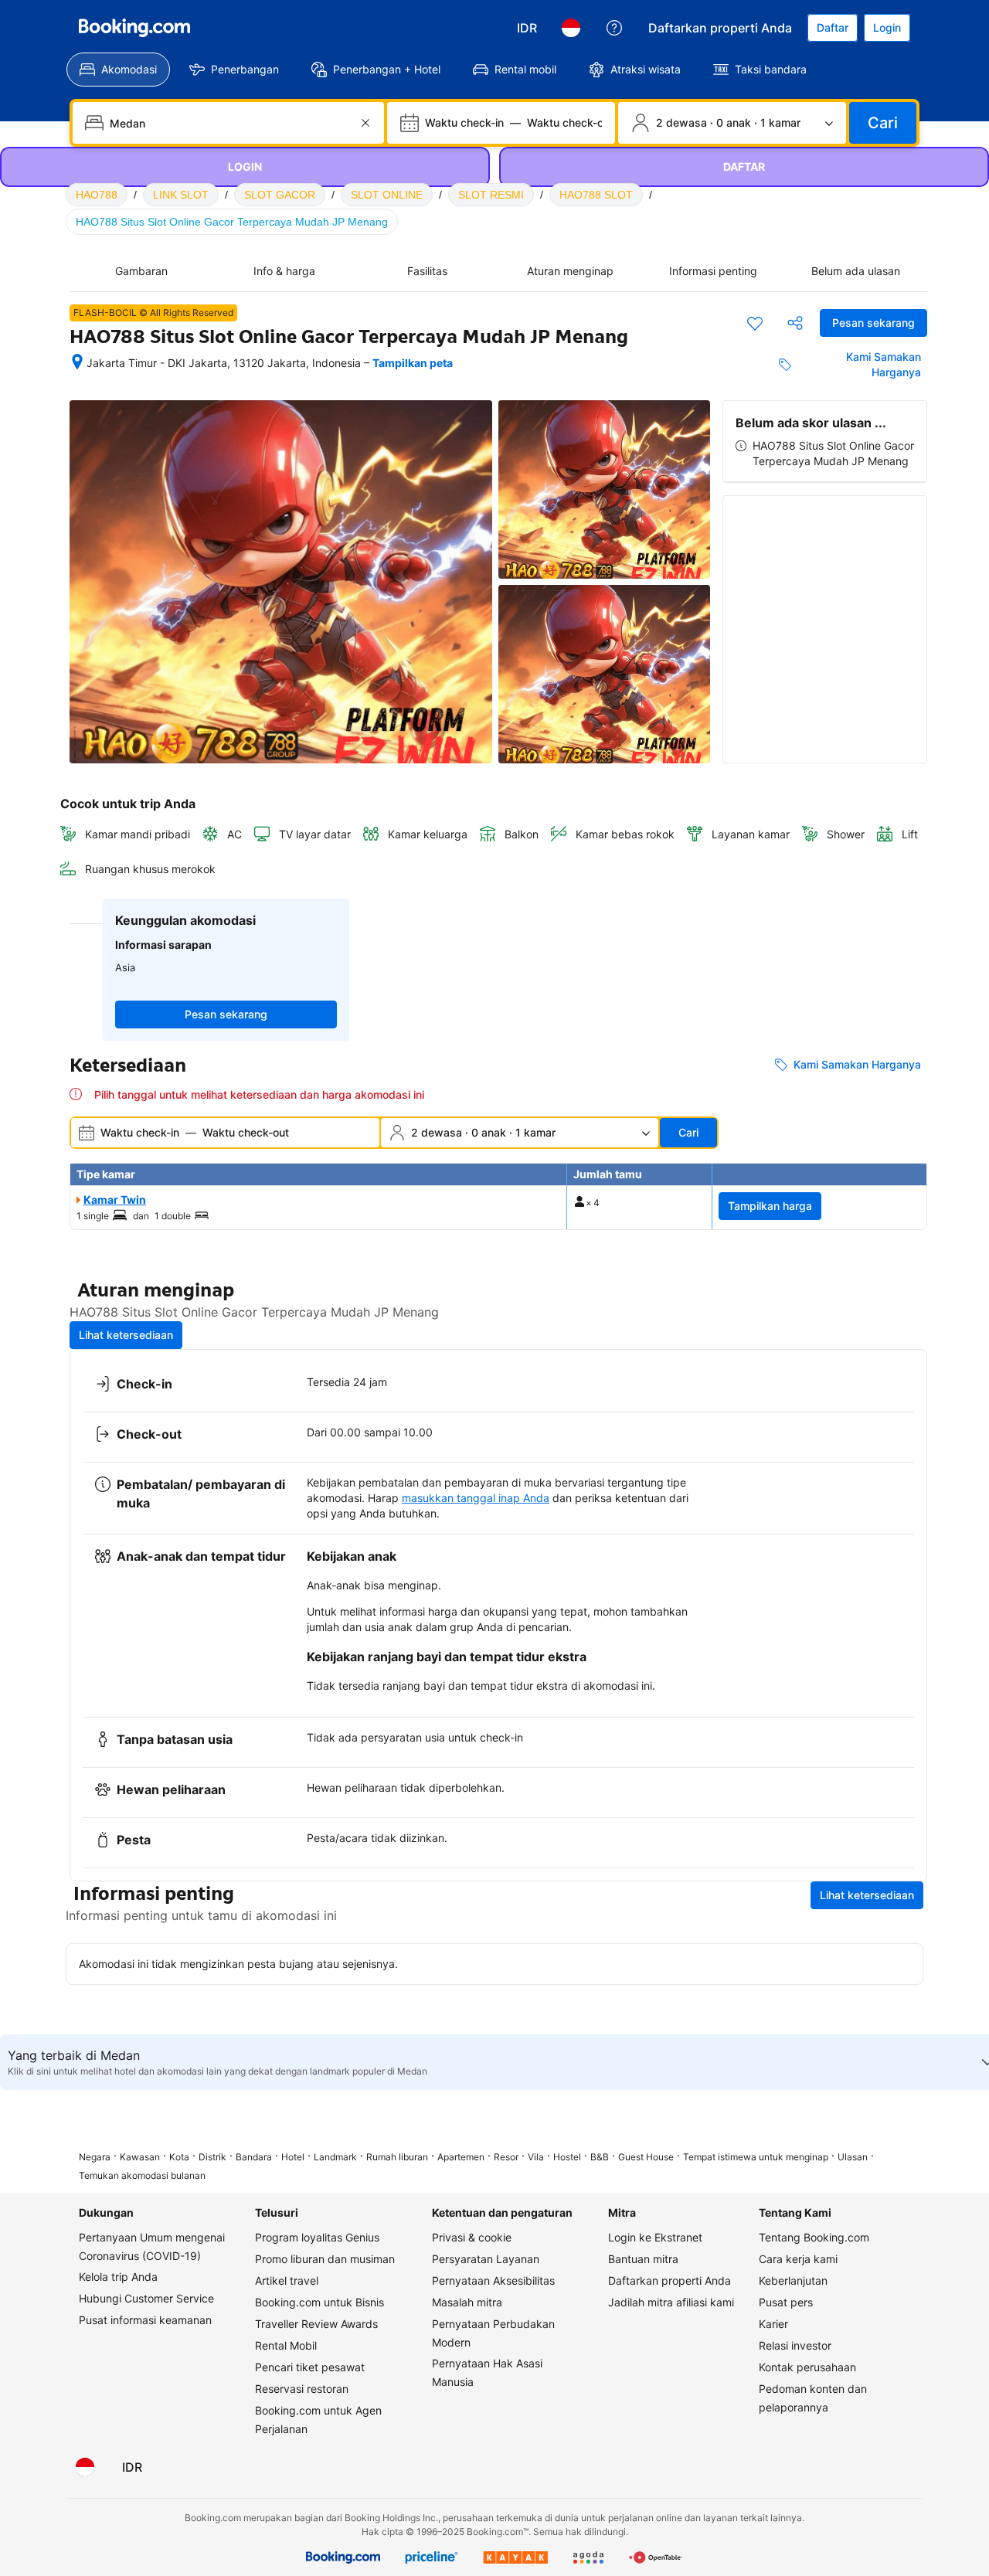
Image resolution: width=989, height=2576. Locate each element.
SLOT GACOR (280, 195)
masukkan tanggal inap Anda (476, 1498)
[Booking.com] (134, 28)
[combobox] (230, 123)
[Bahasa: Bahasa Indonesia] (571, 28)
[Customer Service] (614, 28)
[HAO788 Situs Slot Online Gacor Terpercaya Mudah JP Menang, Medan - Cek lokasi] (77, 363)
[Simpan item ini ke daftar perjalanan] (755, 323)
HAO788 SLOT (596, 195)
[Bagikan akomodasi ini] (795, 323)
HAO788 (97, 195)
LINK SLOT (181, 195)
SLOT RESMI (491, 195)
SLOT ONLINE (387, 195)
